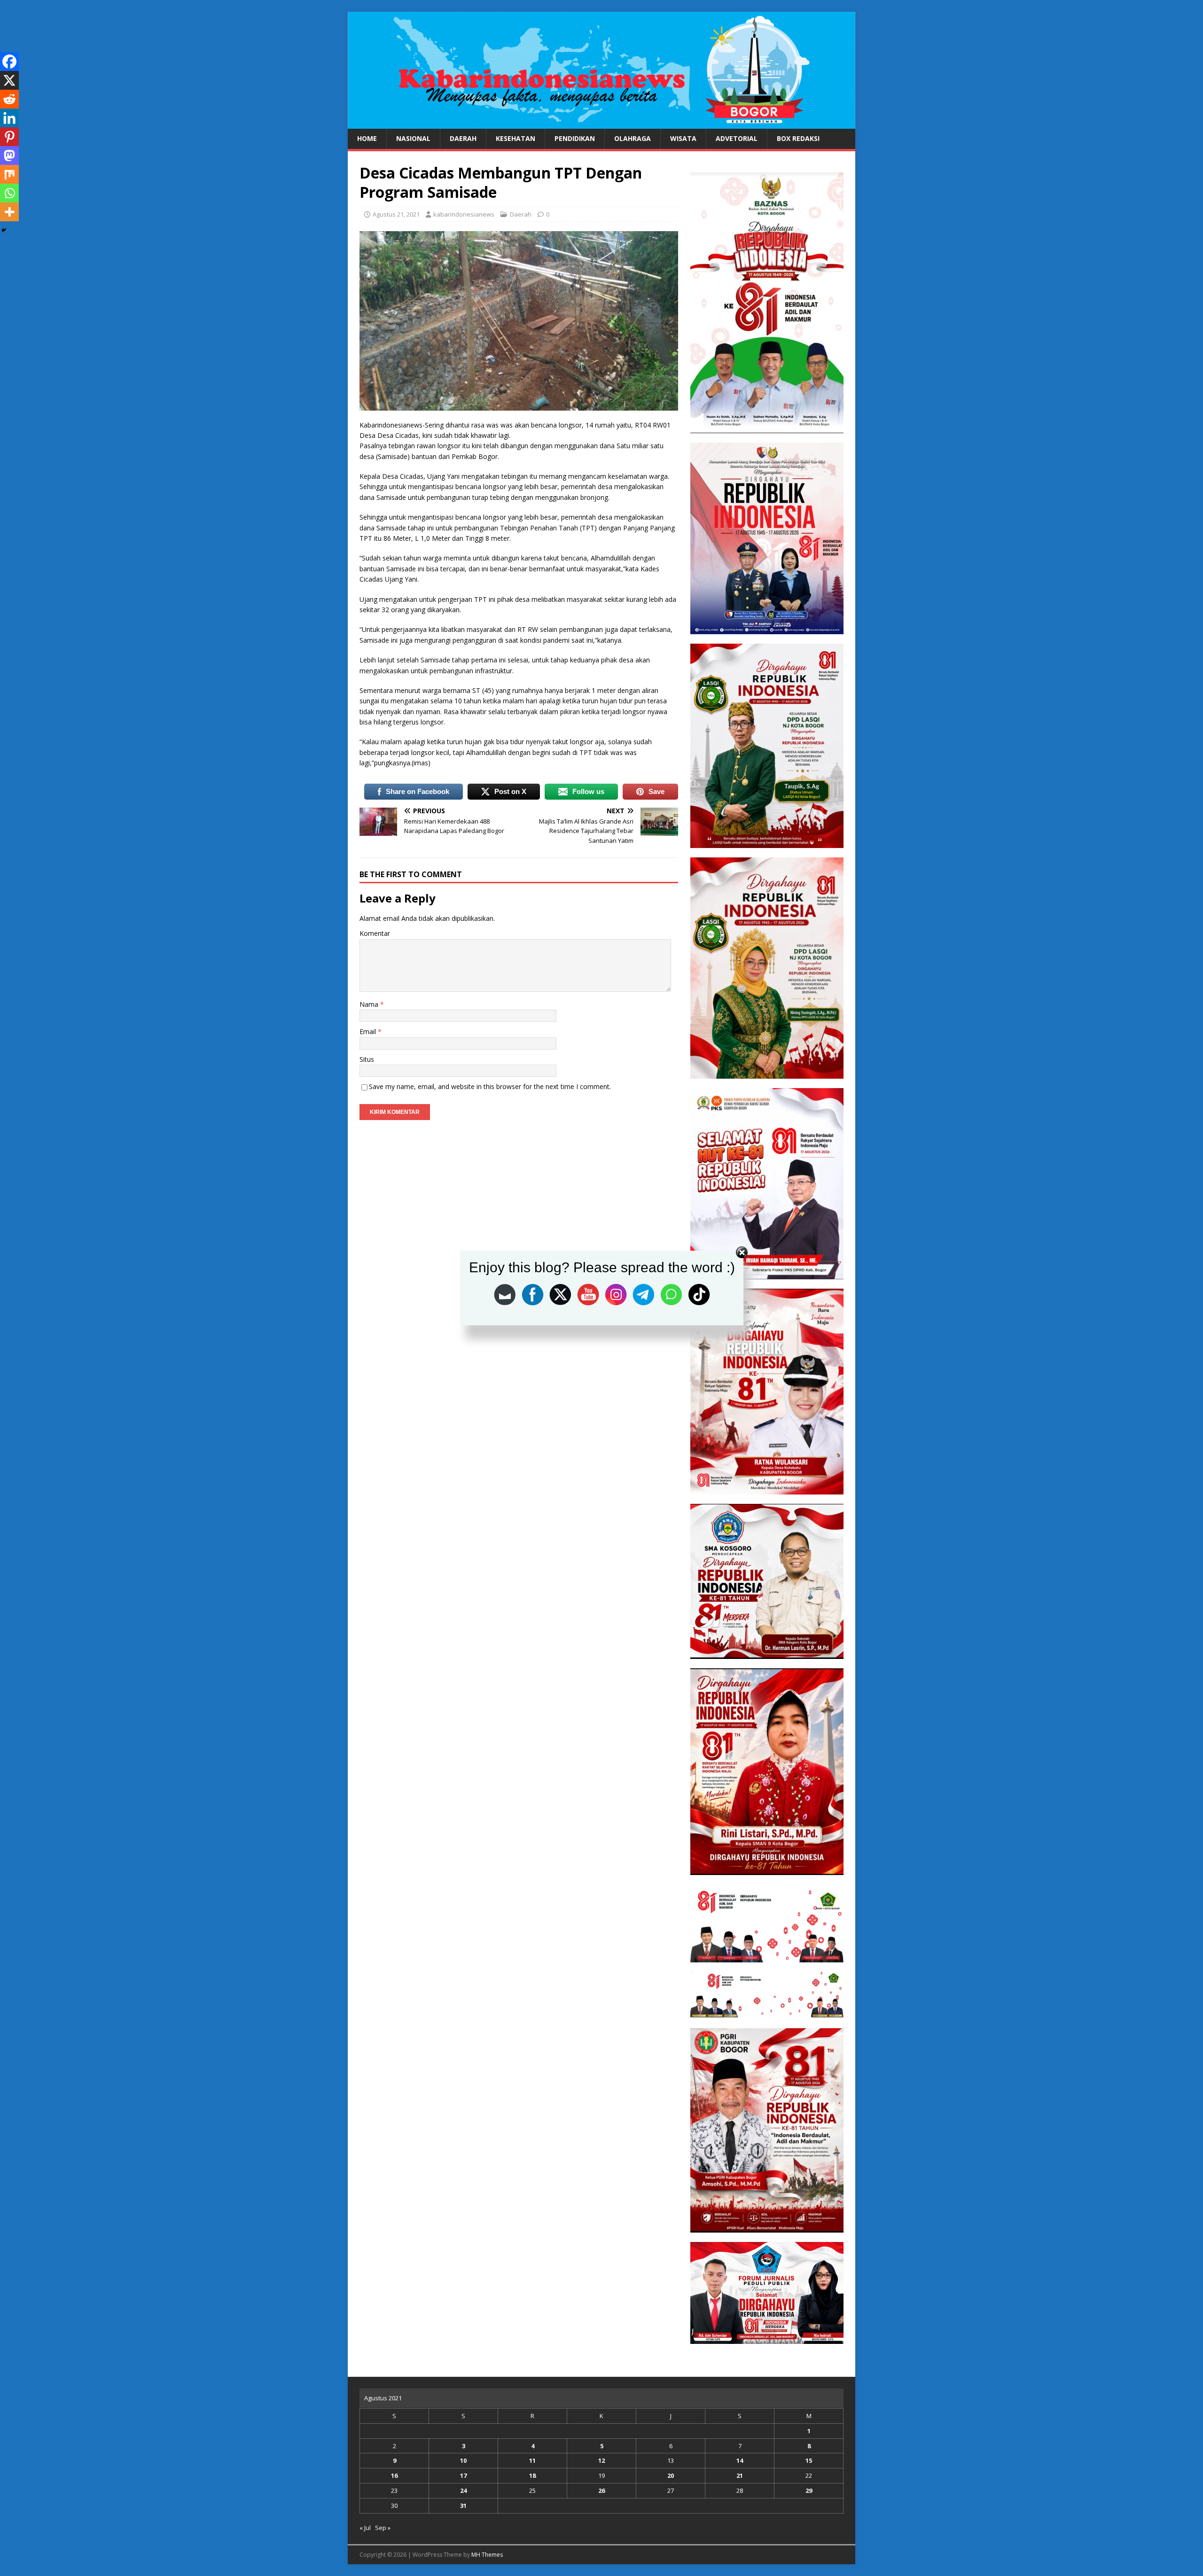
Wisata (683, 138)
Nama (370, 1004)
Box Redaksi (798, 138)
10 (463, 2460)
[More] (9, 212)
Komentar (375, 933)
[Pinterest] (9, 137)
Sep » (383, 2528)
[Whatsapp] (9, 193)
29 (809, 2490)
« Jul (365, 2528)
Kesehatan (516, 138)
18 (532, 2475)
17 (463, 2475)
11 (532, 2460)
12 (601, 2460)
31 (463, 2506)
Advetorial (737, 138)
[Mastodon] (9, 156)
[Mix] (9, 174)
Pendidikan (575, 138)
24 (463, 2490)
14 (740, 2460)
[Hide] (4, 230)
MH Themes (487, 2555)
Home (367, 138)
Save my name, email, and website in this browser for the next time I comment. (490, 1086)
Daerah (463, 138)
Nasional (413, 138)
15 (809, 2460)
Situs (367, 1059)
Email (369, 1031)
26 (601, 2490)
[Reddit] (9, 99)
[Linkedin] (9, 118)
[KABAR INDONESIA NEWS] (601, 123)
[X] (9, 80)
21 (740, 2475)
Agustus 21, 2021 (396, 214)
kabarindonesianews (464, 214)
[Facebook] (9, 62)
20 (671, 2475)
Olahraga (633, 138)
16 (394, 2475)
